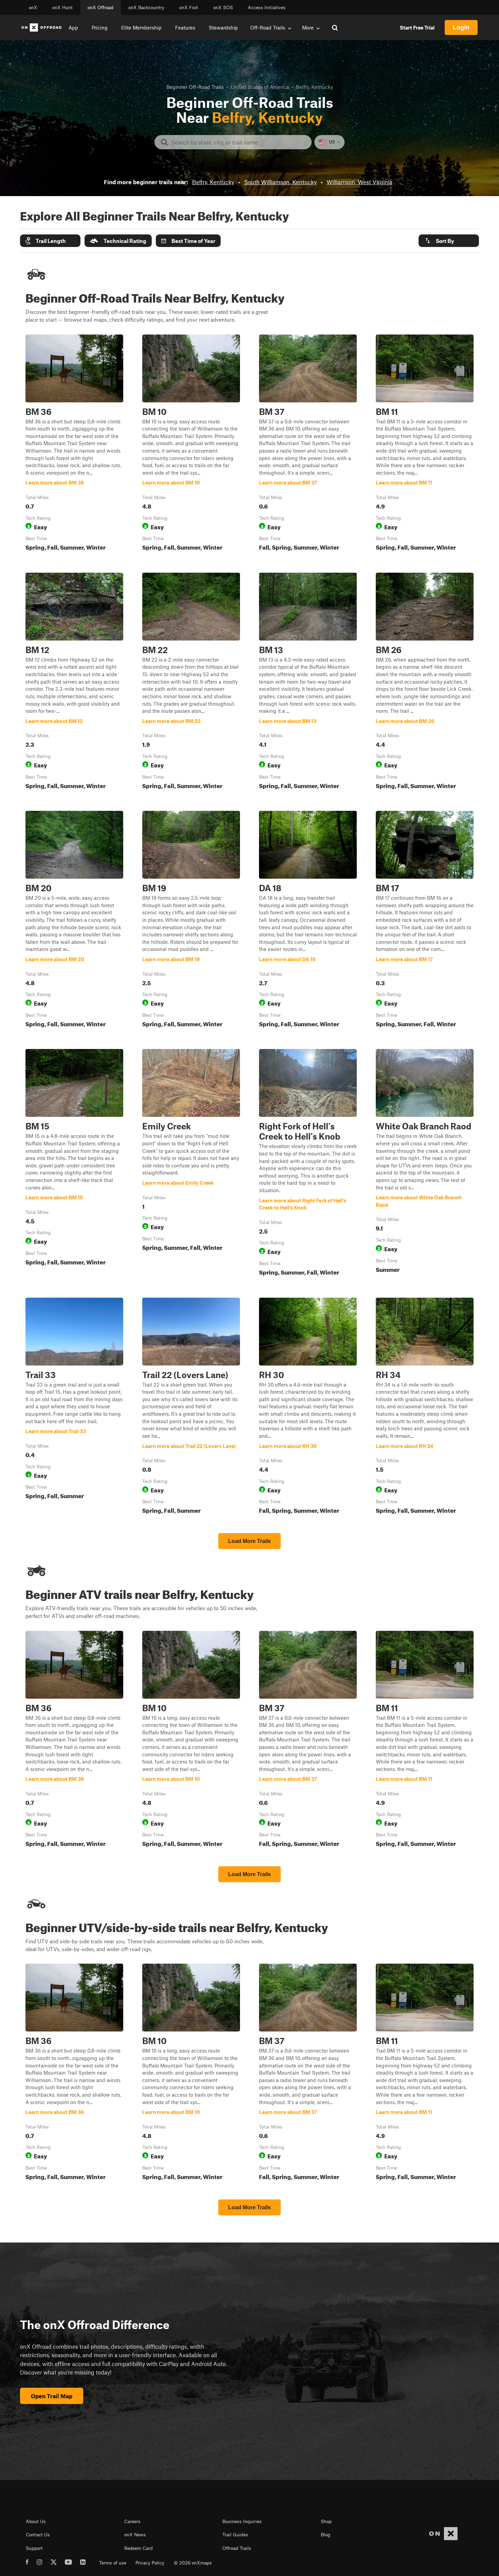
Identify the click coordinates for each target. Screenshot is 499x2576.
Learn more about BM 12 (74, 682)
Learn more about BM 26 (425, 682)
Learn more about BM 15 (74, 1164)
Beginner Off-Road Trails (195, 87)
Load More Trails (249, 1541)
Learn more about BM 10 (191, 444)
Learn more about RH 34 (425, 1407)
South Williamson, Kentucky (280, 182)
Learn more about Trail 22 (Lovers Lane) (191, 1407)
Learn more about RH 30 (308, 1407)
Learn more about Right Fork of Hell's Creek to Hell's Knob (308, 1164)
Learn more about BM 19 (191, 920)
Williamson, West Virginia (359, 182)
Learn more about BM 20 (74, 920)
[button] (50, 241)
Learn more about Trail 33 (74, 1407)
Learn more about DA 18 (308, 920)
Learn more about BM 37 (308, 444)
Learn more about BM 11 (425, 444)
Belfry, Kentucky (213, 182)
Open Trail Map (52, 2396)
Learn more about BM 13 (308, 682)
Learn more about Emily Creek (191, 1164)
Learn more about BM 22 (191, 682)
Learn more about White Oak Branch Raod (425, 1164)
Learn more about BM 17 (425, 920)
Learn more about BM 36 (74, 444)
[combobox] (238, 142)
